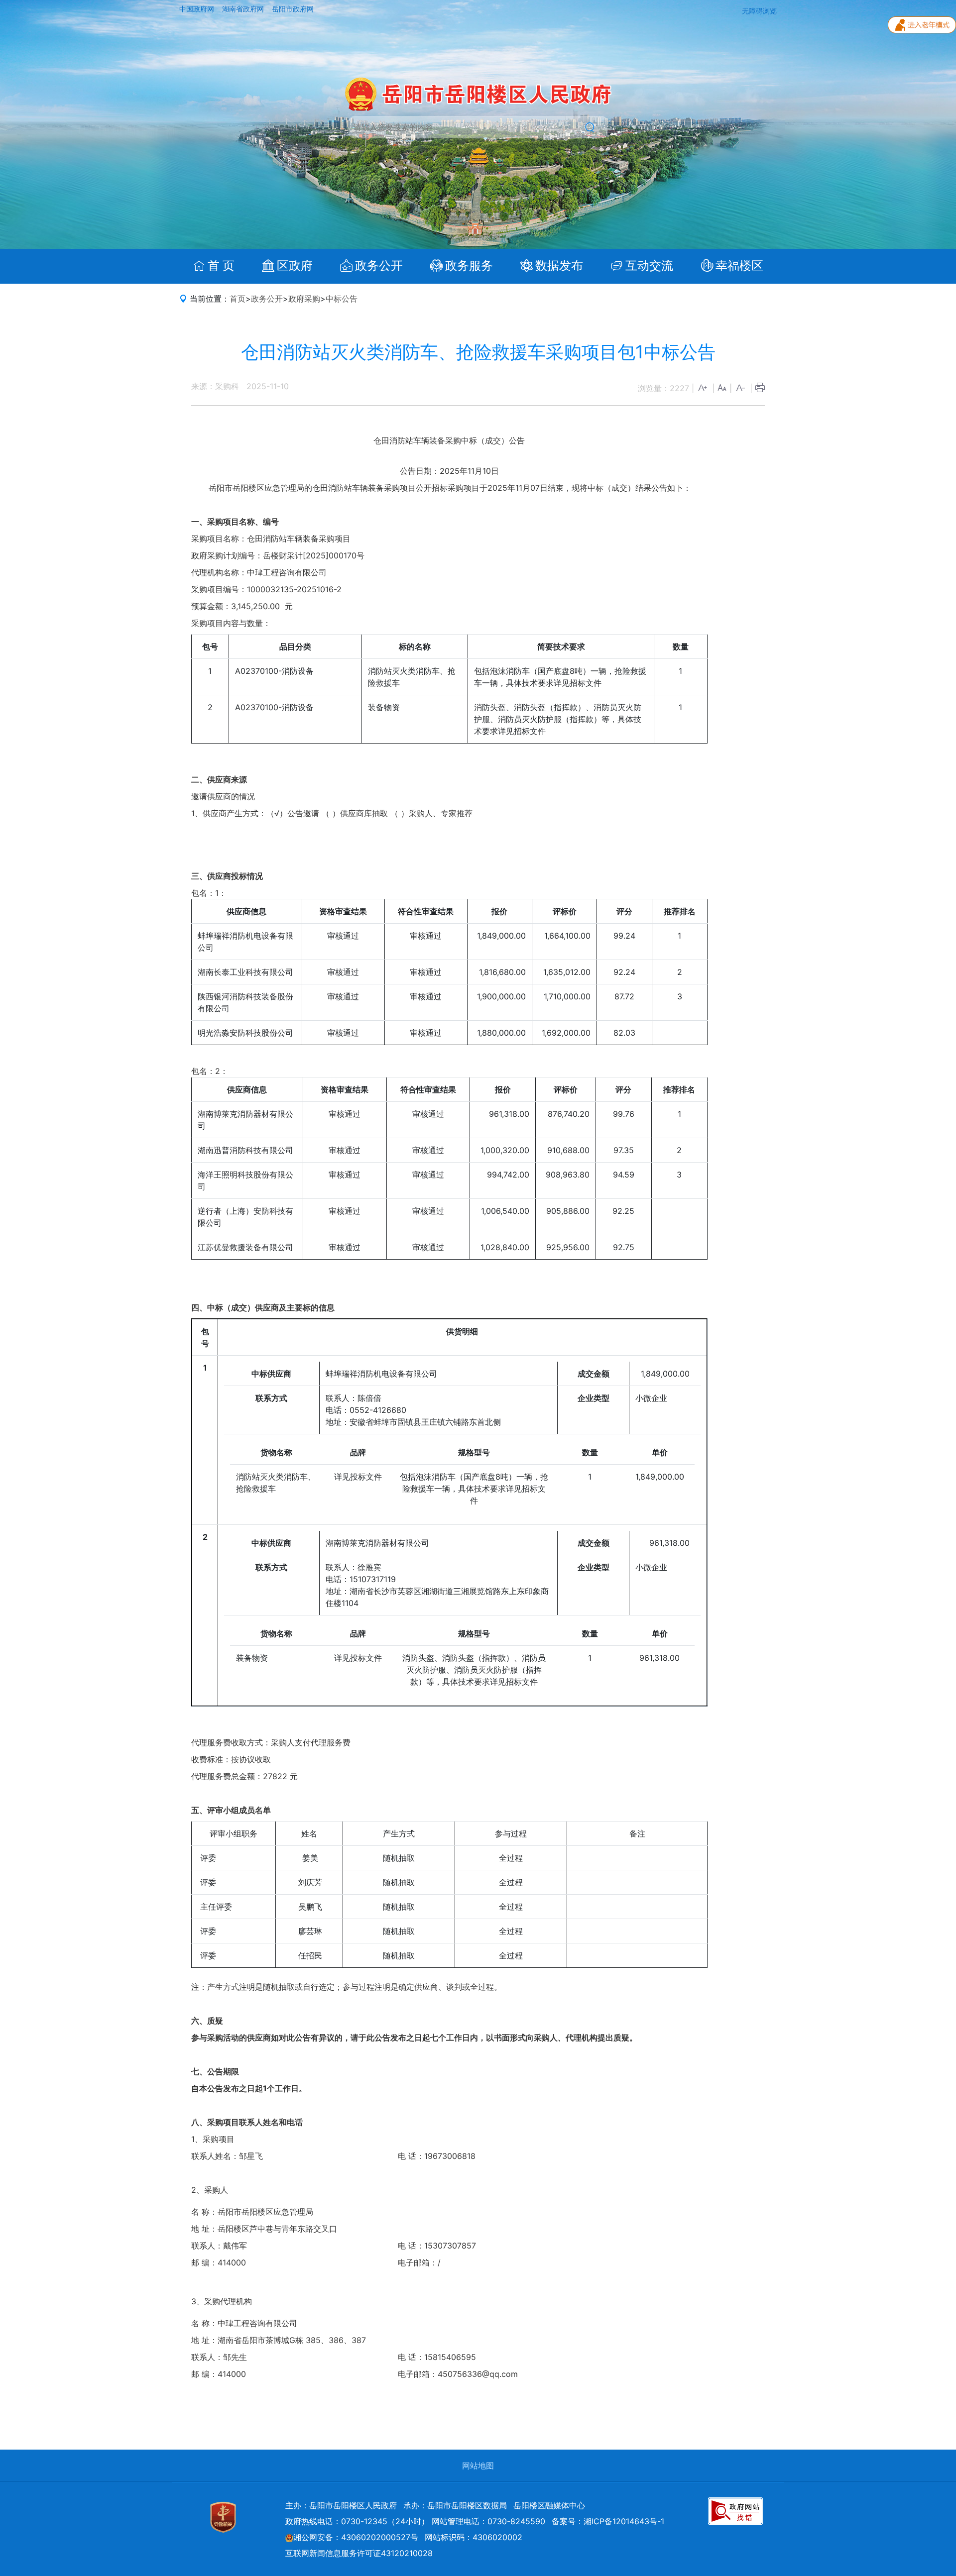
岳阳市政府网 (293, 9)
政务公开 (267, 299)
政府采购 (304, 299)
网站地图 (478, 2466)
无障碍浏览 (759, 11)
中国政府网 (198, 9)
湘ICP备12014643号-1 (624, 2521)
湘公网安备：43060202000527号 (356, 2537)
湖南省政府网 (244, 9)
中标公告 (342, 299)
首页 (238, 299)
